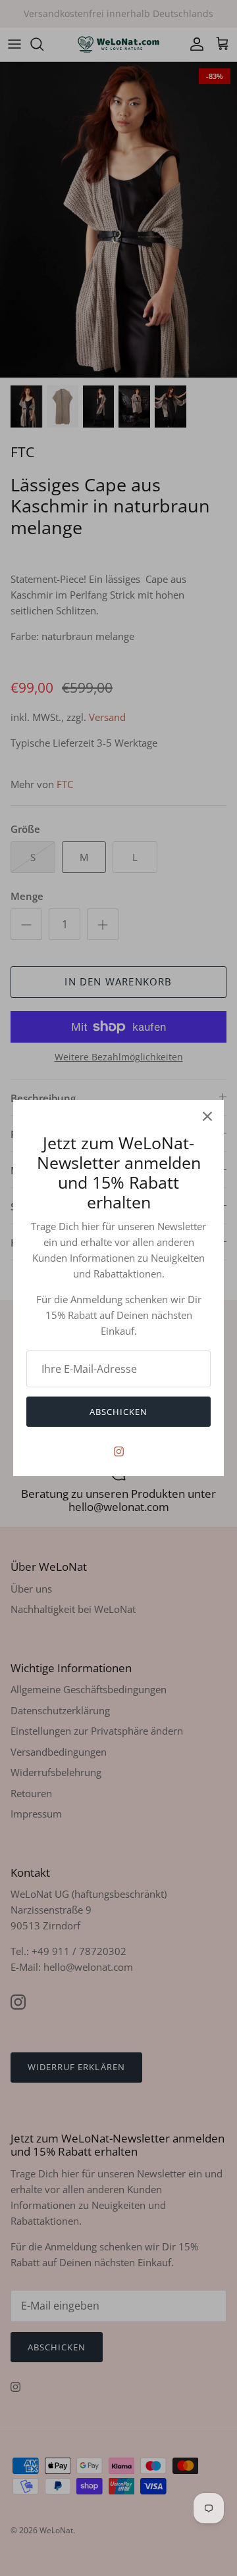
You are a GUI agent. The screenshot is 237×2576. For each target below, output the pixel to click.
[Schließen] (207, 1116)
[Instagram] (119, 1451)
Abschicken (118, 1412)
